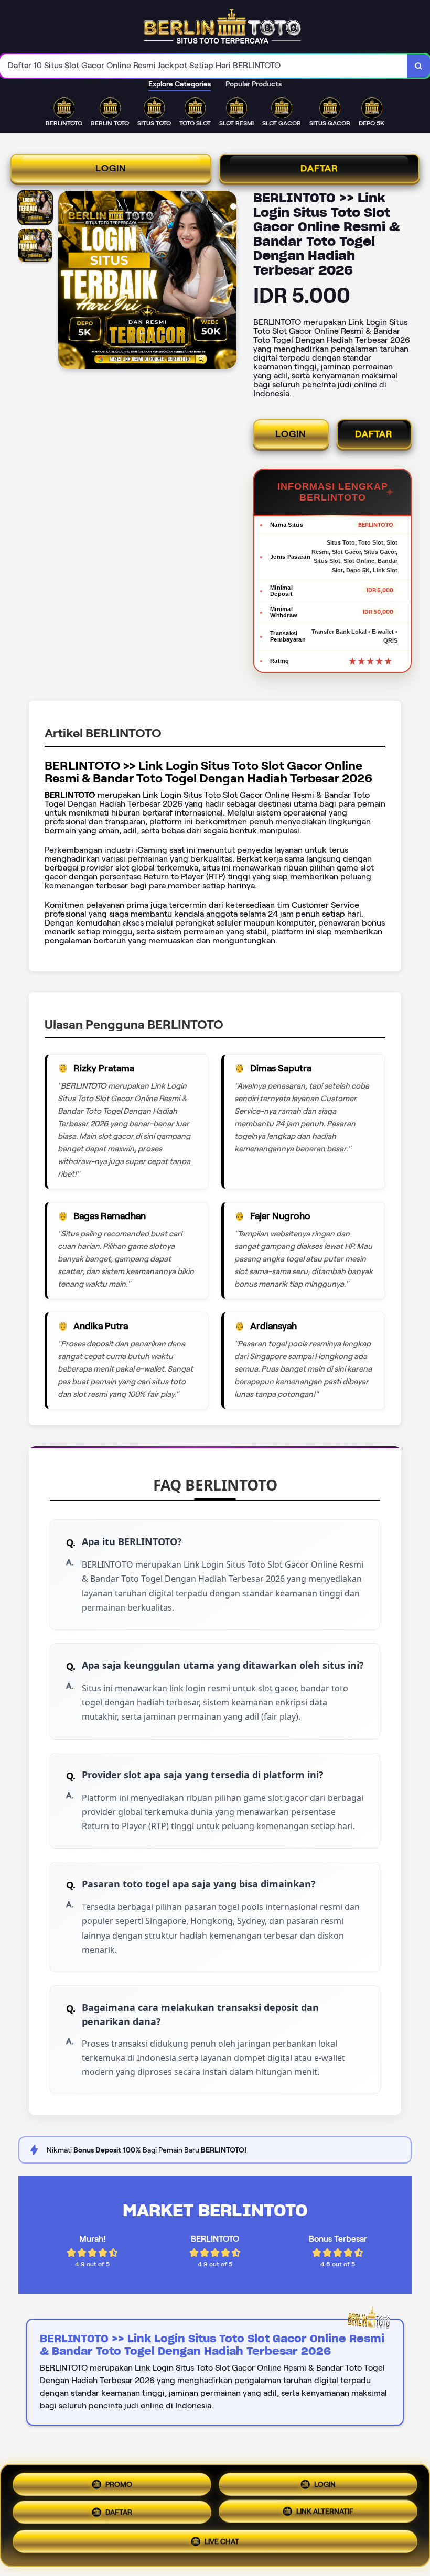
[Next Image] (228, 281)
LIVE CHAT (222, 2546)
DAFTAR (319, 168)
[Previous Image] (67, 281)
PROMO (119, 2481)
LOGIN (111, 168)
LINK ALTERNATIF (325, 2515)
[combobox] (204, 66)
